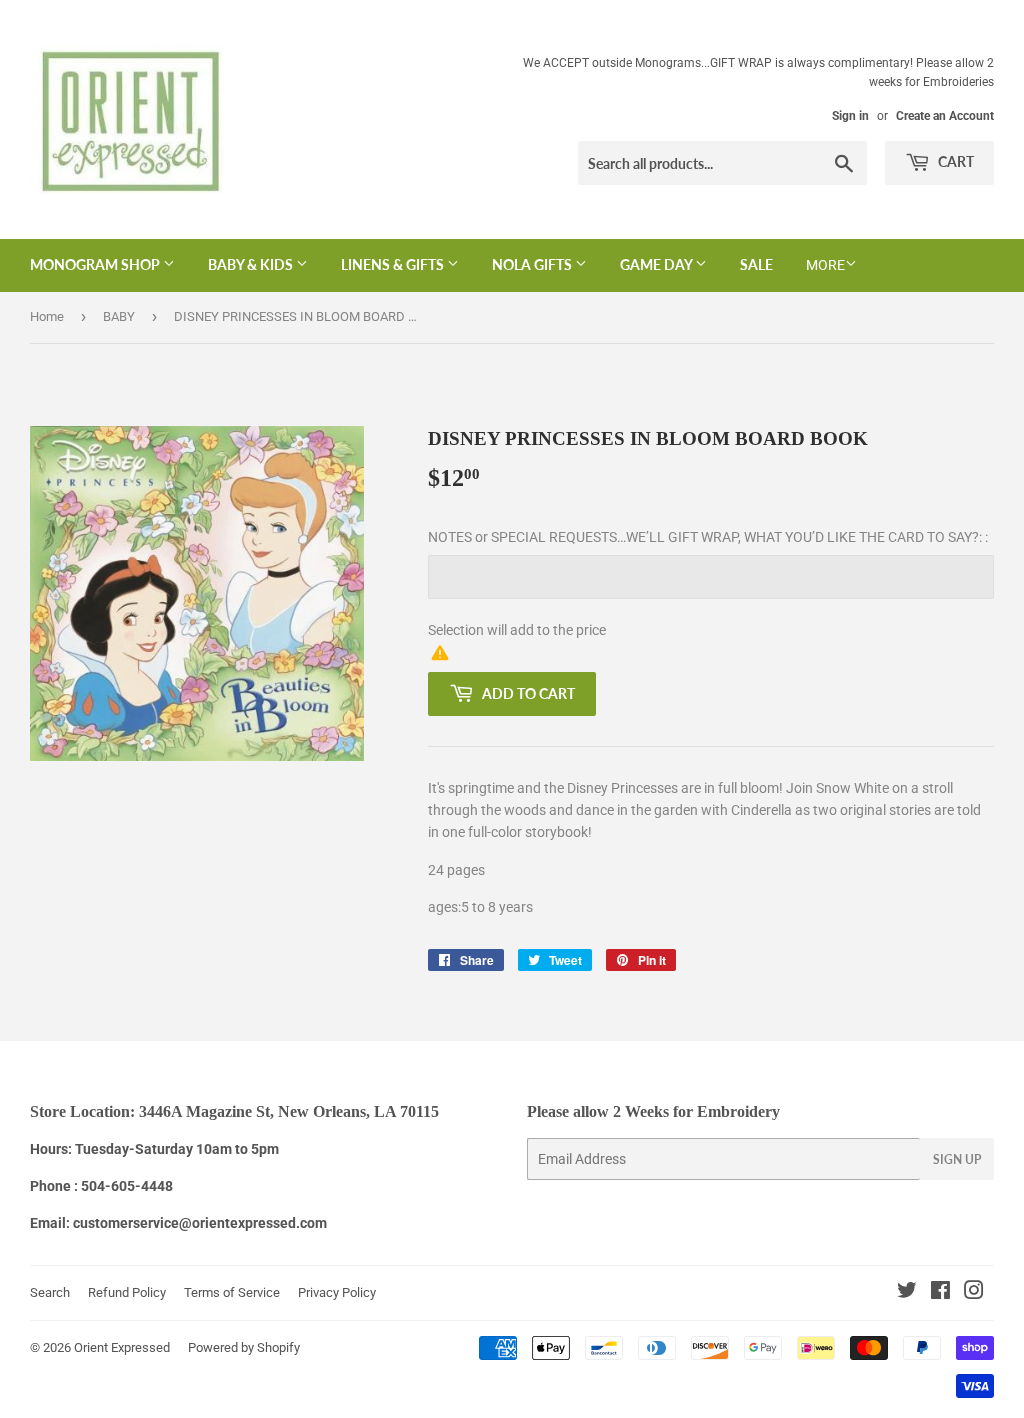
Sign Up (957, 1159)
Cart (954, 161)
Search (50, 1292)
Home (47, 316)
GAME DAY (657, 264)
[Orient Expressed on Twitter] (907, 1293)
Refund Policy (127, 1292)
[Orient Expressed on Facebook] (940, 1293)
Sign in (850, 116)
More (825, 265)
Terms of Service (232, 1292)
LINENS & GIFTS (394, 264)
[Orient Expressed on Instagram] (974, 1293)
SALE (756, 264)
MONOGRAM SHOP (96, 264)
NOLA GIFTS (533, 264)
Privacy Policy (337, 1292)
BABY (119, 316)
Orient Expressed (122, 1347)
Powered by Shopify (244, 1347)
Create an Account (945, 116)
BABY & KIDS (252, 264)
